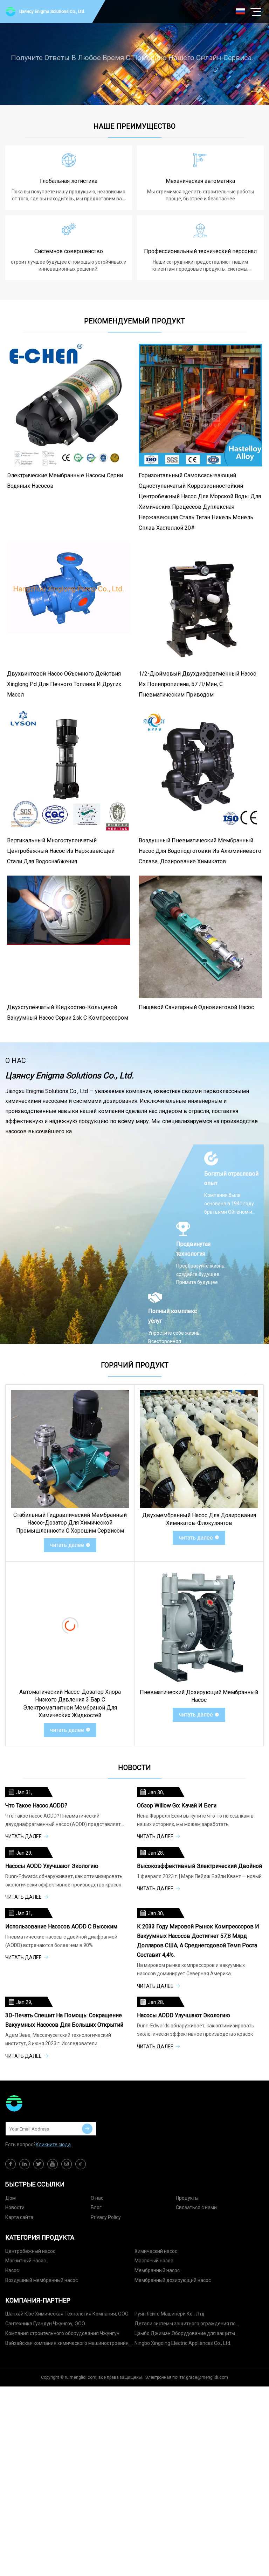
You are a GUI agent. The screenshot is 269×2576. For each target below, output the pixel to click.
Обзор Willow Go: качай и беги (177, 1806)
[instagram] (67, 2164)
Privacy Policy (106, 2217)
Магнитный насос (26, 2261)
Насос (12, 2270)
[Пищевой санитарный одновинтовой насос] (200, 937)
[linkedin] (25, 2164)
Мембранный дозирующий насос (173, 2280)
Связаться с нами (196, 2207)
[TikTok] (81, 2164)
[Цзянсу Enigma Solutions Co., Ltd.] (40, 2103)
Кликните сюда (53, 2145)
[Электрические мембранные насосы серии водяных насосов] (69, 405)
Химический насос (156, 2251)
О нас (97, 2198)
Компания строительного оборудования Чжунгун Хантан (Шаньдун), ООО (62, 2335)
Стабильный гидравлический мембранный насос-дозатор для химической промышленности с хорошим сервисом (70, 1523)
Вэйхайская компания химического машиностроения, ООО (67, 2344)
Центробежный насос (30, 2251)
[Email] (87, 2129)
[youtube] (53, 2164)
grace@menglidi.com (207, 2377)
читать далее (67, 1545)
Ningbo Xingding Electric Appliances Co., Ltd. (183, 2343)
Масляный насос (154, 2261)
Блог (96, 2207)
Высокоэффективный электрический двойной (199, 1866)
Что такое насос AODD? (36, 1806)
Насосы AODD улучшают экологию (52, 1866)
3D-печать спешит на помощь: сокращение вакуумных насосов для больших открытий (64, 2020)
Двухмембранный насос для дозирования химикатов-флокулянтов (199, 1519)
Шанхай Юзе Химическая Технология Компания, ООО (67, 2314)
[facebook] (11, 2164)
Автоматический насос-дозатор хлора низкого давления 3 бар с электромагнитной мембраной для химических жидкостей (70, 1704)
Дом (11, 2198)
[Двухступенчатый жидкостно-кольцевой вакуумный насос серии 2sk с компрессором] (69, 937)
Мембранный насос (157, 2270)
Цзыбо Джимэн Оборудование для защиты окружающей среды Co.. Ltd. (185, 2335)
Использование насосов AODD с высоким (61, 1926)
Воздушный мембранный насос (42, 2280)
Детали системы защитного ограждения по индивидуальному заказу (185, 2325)
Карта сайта (19, 2217)
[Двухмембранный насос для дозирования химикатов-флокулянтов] (199, 1449)
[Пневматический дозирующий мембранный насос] (199, 1626)
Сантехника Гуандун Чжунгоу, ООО (45, 2324)
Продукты (187, 2198)
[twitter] (39, 2164)
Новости (15, 2207)
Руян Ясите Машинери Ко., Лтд (170, 2314)
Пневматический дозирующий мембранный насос (199, 1696)
